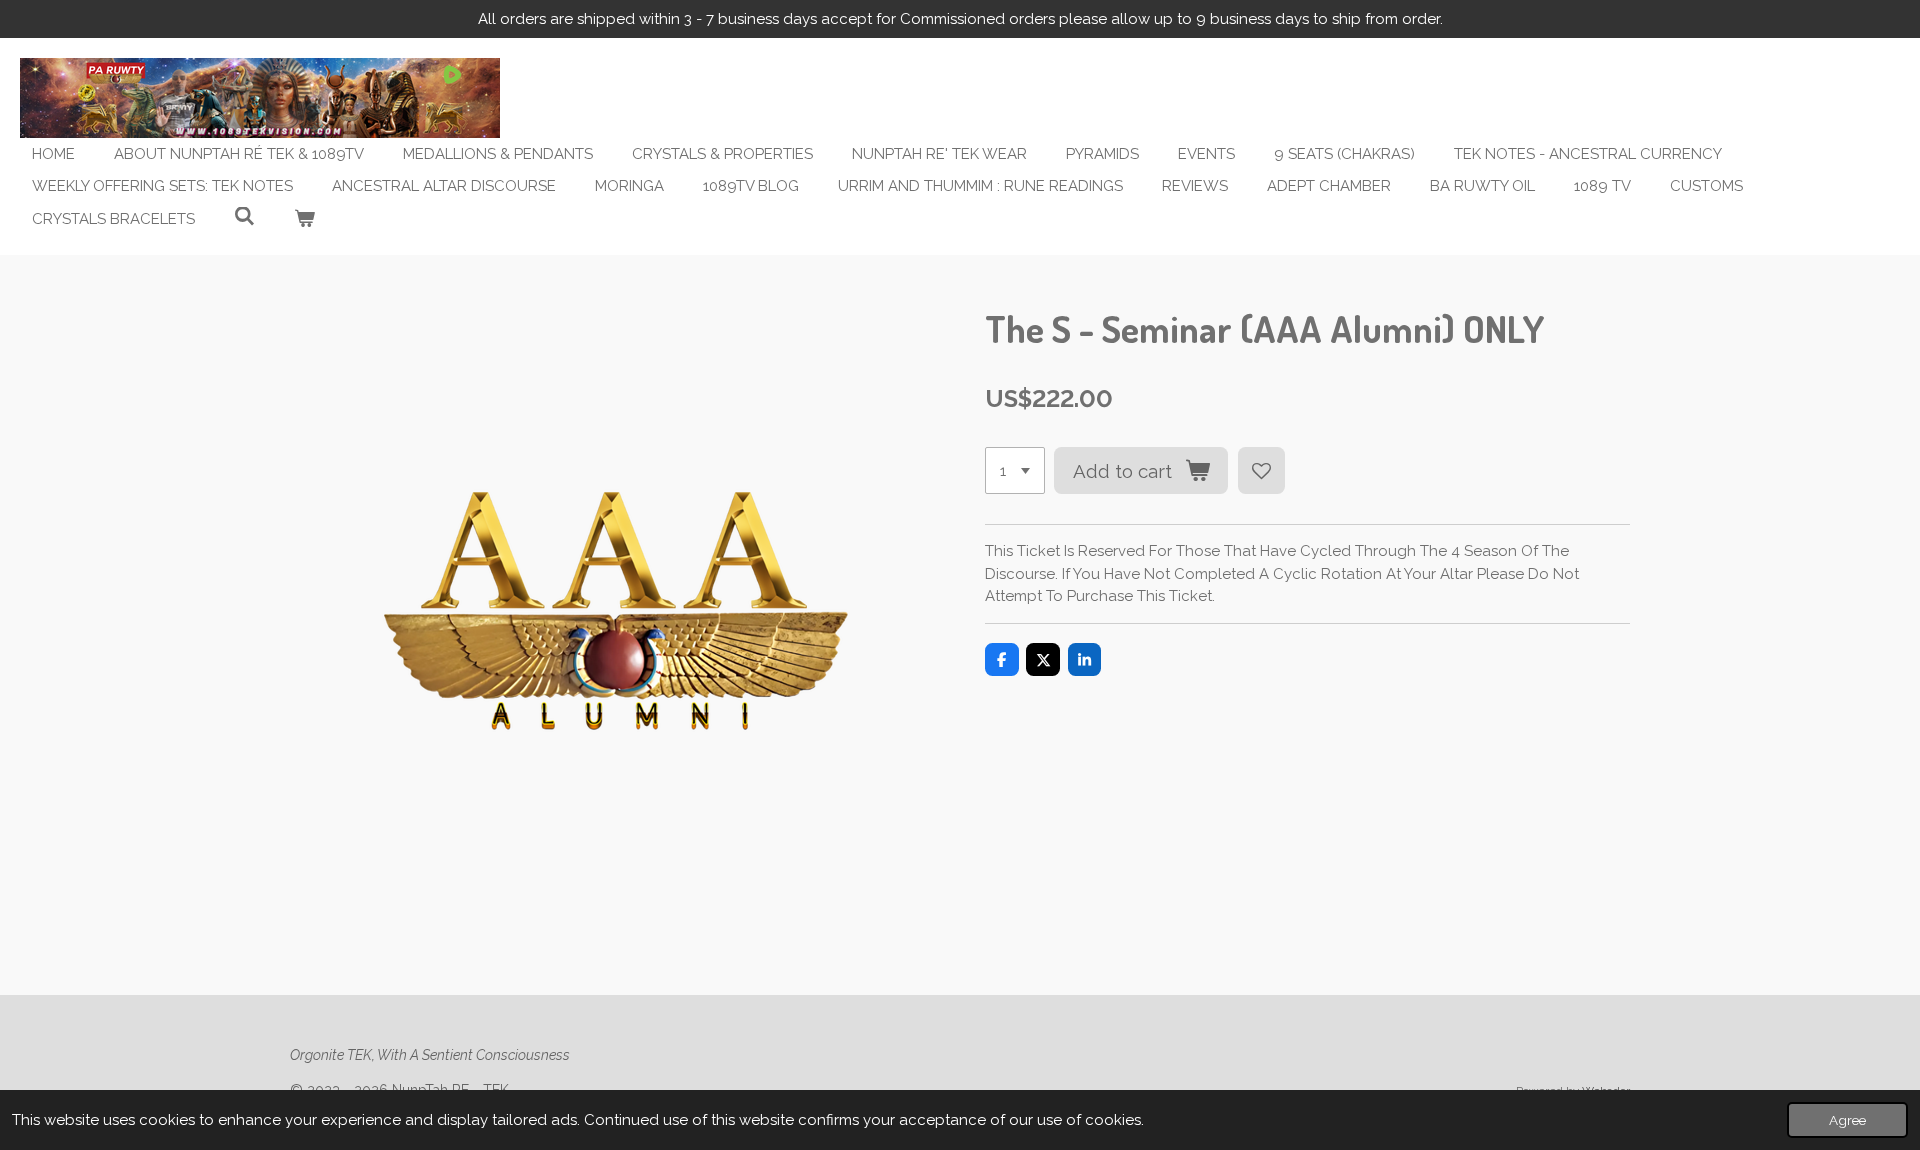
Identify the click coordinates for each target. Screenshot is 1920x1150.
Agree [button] (1847, 1120)
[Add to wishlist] (1261, 470)
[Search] (244, 217)
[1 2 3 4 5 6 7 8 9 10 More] (1015, 470)
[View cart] (304, 219)
